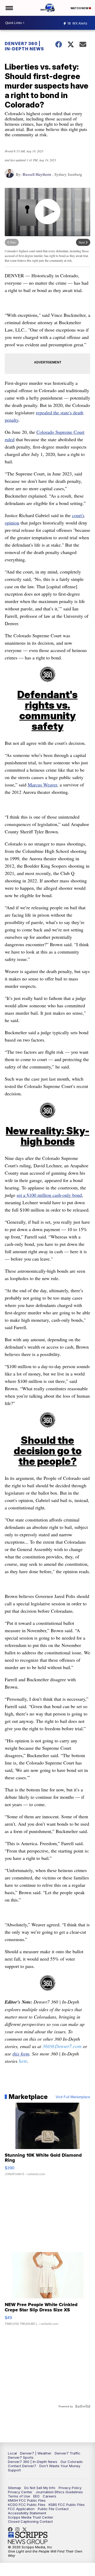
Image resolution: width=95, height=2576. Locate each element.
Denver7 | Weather (36, 2453)
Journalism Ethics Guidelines (59, 2492)
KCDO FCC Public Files (27, 2505)
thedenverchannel (19, 2529)
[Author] (9, 176)
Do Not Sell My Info (40, 2488)
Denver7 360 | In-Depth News (24, 46)
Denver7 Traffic (68, 2453)
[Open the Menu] (9, 8)
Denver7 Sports (21, 2457)
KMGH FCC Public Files (27, 2500)
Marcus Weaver (42, 785)
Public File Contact (53, 2509)
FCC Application (21, 2509)
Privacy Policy (70, 2488)
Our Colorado (72, 2462)
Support (14, 2470)
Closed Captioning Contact (30, 2521)
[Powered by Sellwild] (83, 2406)
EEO (36, 2496)
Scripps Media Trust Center (31, 2517)
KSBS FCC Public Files (67, 2505)
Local (12, 2453)
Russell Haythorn (37, 174)
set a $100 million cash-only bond (49, 1195)
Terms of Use (19, 2496)
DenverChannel (26, 2529)
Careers (49, 2496)
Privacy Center (20, 2492)
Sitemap (15, 2488)
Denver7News (12, 2529)
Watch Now (80, 8)
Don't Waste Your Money (60, 2466)
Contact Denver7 (22, 2466)
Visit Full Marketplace (73, 2097)
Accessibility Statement (27, 2513)
